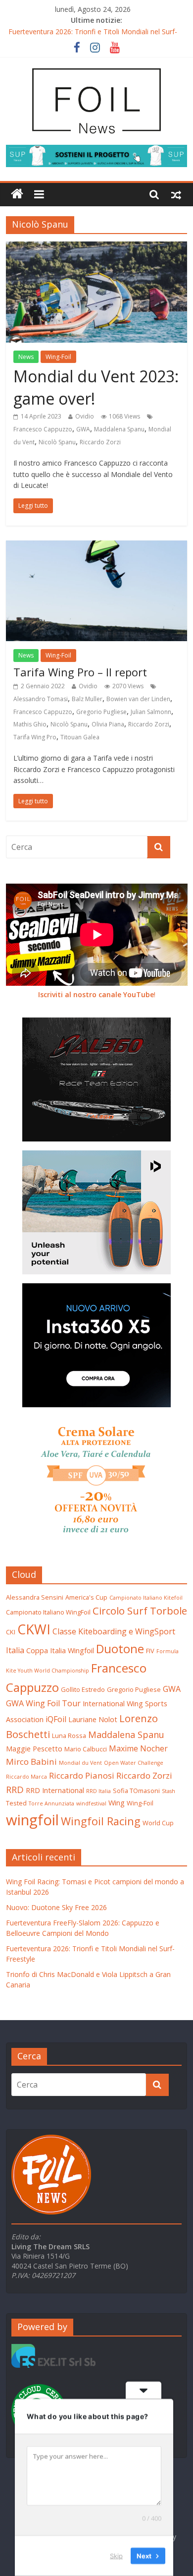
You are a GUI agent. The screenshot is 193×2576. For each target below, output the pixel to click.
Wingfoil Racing (101, 1821)
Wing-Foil (58, 357)
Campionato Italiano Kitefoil (146, 1598)
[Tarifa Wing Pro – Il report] (97, 546)
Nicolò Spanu (57, 442)
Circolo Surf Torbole (140, 1611)
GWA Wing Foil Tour (43, 1703)
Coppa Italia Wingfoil (60, 1650)
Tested (16, 1803)
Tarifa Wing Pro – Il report (80, 672)
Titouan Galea (80, 737)
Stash (169, 1791)
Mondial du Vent (80, 1763)
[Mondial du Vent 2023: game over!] (97, 247)
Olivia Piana (108, 724)
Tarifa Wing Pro (35, 737)
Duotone (120, 1649)
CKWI (34, 1629)
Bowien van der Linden (138, 699)
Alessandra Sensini (35, 1597)
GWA (83, 429)
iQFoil (56, 1719)
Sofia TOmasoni (136, 1791)
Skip (116, 2556)
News (26, 357)
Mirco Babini (31, 1762)
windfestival (91, 1803)
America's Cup (86, 1597)
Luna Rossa (69, 1736)
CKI (11, 1632)
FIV (150, 1651)
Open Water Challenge (134, 1763)
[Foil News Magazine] (97, 68)
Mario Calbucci (86, 1749)
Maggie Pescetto (34, 1748)
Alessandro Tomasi (41, 699)
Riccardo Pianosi (82, 1775)
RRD (15, 1789)
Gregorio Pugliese (101, 712)
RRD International (55, 1790)
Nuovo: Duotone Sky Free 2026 (56, 1907)
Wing (117, 1802)
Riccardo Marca (26, 1777)
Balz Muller (87, 699)
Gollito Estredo (83, 1689)
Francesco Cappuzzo (43, 429)
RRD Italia (98, 1791)
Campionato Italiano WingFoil (48, 1612)
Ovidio (85, 416)
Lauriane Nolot (93, 1719)
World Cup (158, 1823)
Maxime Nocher (138, 1748)
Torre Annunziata (51, 1803)
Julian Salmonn (151, 712)
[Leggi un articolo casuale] (176, 194)
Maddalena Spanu (119, 429)
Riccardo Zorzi (100, 442)
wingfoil (32, 1820)
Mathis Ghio (30, 724)
